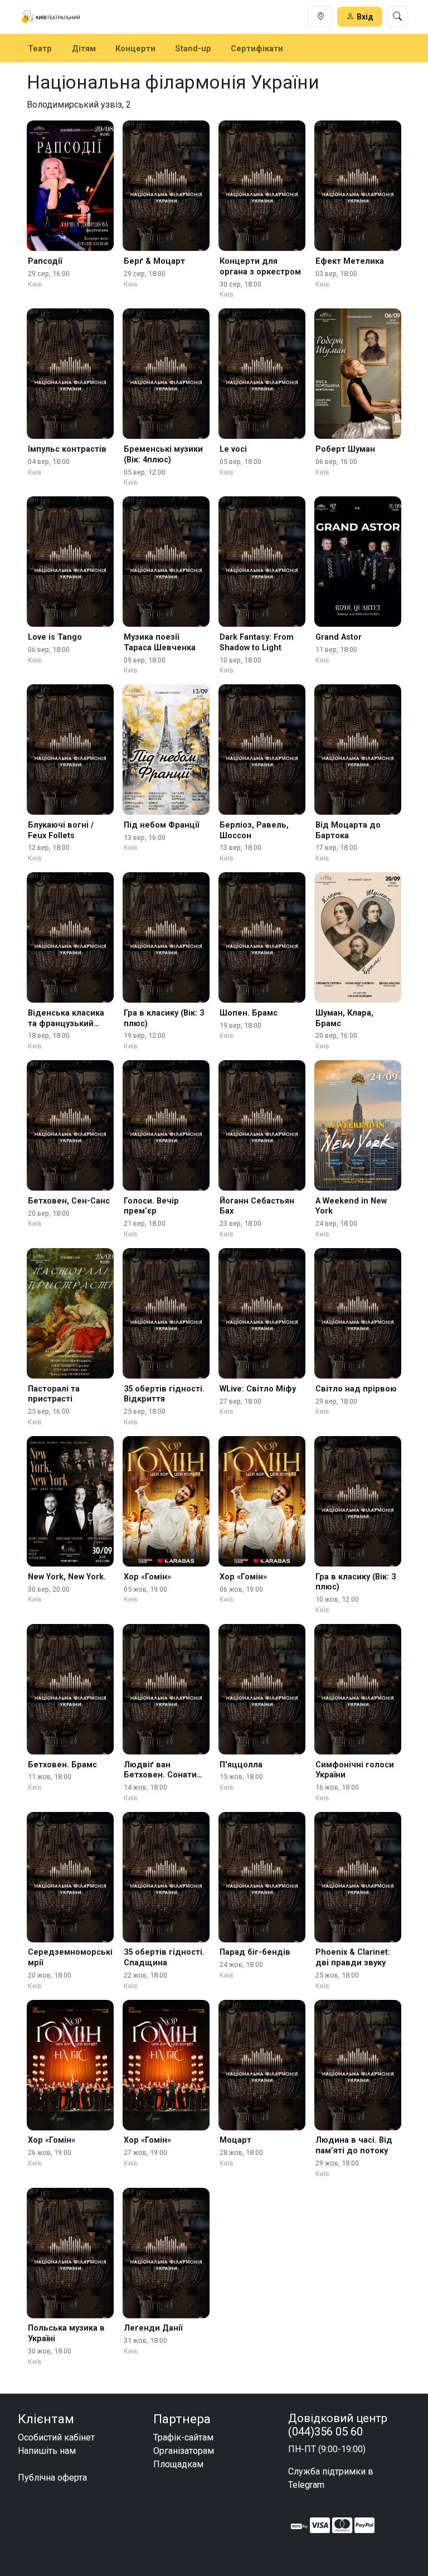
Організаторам (184, 2451)
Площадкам (178, 2464)
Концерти (135, 49)
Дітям (84, 49)
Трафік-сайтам (183, 2437)
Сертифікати (257, 49)
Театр (40, 49)
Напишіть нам (47, 2451)
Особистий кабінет (56, 2437)
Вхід (365, 17)
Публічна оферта (52, 2478)
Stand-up (193, 49)
